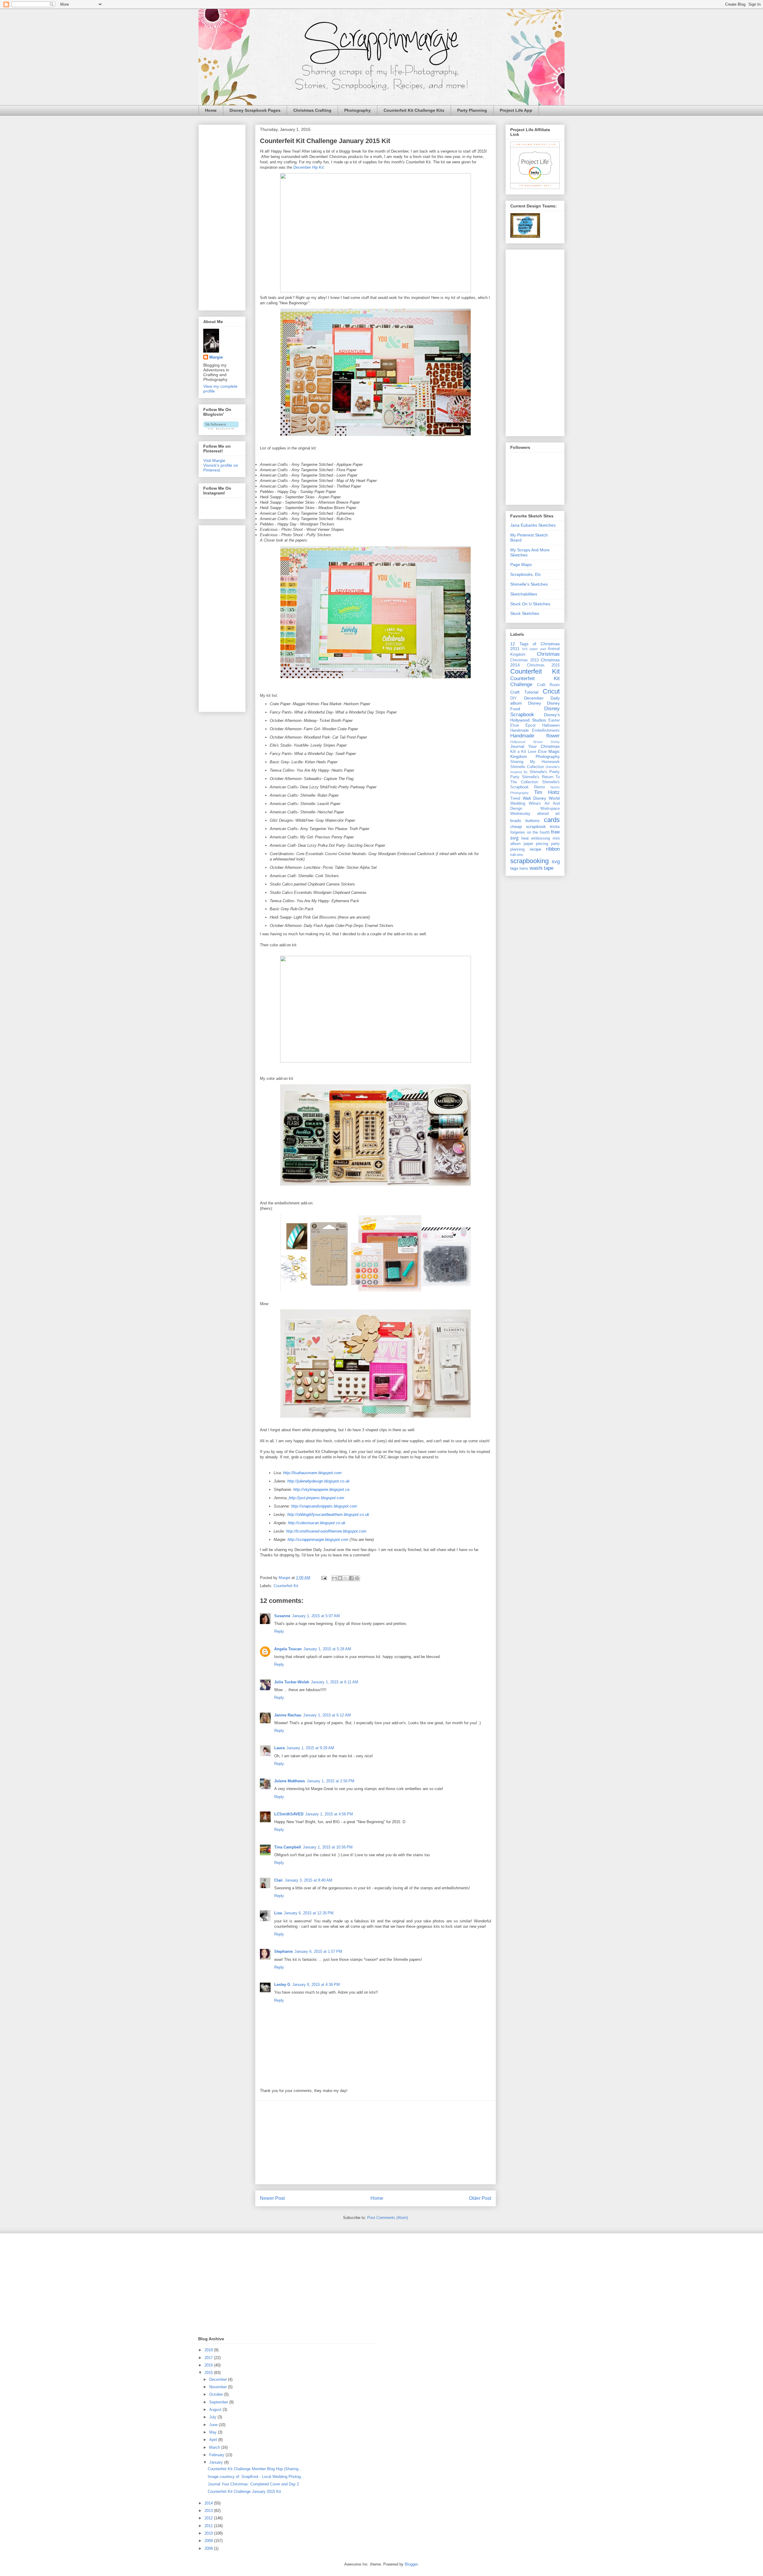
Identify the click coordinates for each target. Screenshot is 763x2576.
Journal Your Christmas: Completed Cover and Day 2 (253, 2484)
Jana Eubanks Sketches (533, 525)
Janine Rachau (288, 1715)
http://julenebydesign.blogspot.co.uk (318, 1481)
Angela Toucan (288, 1649)
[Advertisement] (376, 2142)
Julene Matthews (290, 1781)
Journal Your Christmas (535, 746)
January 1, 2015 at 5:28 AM (327, 1649)
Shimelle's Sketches (529, 584)
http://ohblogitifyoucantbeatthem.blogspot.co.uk (328, 1515)
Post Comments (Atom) (388, 2218)
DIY (514, 698)
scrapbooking (529, 861)
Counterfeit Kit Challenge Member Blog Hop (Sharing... (255, 2469)
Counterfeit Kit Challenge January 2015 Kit (244, 2492)
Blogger (411, 2564)
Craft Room (549, 685)
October (217, 2394)
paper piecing (536, 844)
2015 (209, 2373)
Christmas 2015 (543, 665)
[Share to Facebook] (351, 1578)
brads (516, 821)
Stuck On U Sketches (530, 604)
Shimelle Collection (527, 767)
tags (514, 868)
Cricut (551, 691)
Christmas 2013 (524, 660)
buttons (532, 821)
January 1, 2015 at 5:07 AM (316, 1616)
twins (524, 869)
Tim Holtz (547, 792)
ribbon (553, 849)
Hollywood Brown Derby (535, 742)
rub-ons (517, 855)
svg (556, 861)
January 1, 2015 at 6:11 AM (335, 1682)
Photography (358, 110)
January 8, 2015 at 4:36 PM (316, 1985)
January (217, 2462)
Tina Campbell (288, 1847)
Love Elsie (537, 752)
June (214, 2425)
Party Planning (472, 110)
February (217, 2455)
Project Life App (516, 110)
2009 (209, 2541)
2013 (209, 2511)
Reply (279, 1631)
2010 (209, 2533)
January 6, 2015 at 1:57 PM (318, 1951)
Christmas (548, 654)
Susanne (282, 1616)
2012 (209, 2518)
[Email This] (334, 1578)
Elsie (515, 725)
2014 (209, 2503)
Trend (515, 798)
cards (552, 820)
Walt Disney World (541, 798)
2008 (209, 2548)
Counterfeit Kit (286, 1586)
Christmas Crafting (312, 110)
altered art (548, 814)
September (219, 2402)
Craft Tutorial (524, 692)
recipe (535, 849)
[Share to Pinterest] (357, 1578)
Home (211, 110)
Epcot (531, 725)
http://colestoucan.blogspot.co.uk (317, 1523)
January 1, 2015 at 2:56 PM (331, 1781)
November (219, 2387)
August (216, 2410)
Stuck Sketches (525, 613)
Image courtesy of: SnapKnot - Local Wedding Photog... (256, 2477)
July (213, 2417)
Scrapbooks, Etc (526, 574)
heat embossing (536, 838)
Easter (554, 720)
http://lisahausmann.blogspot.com (312, 1473)
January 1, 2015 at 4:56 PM (329, 1814)
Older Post (480, 2198)
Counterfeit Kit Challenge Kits (414, 110)
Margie (216, 357)
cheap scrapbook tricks (535, 826)
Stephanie (283, 1951)
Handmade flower (535, 736)
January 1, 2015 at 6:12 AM (327, 1715)
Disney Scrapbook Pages (255, 110)
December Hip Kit (308, 167)
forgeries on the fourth (530, 832)
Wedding (518, 804)
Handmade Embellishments (535, 731)
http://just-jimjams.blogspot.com (317, 1498)
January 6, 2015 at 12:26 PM (309, 1913)
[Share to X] (346, 1578)
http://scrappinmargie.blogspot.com (318, 1540)
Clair (279, 1880)
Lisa (278, 1913)
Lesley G (282, 1985)
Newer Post (272, 2198)
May (214, 2432)
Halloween (551, 725)
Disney (535, 703)
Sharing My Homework (535, 762)
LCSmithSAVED (289, 1814)
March (215, 2447)
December (219, 2379)
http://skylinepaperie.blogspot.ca (321, 1489)
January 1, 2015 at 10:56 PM (328, 1847)
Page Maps (521, 564)
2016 (209, 2365)
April (214, 2440)
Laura (279, 1748)
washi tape (542, 868)
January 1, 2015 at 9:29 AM (310, 1748)
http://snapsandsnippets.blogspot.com (324, 1506)
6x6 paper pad (534, 649)
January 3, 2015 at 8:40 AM (308, 1880)
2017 (209, 2358)
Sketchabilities (524, 594)
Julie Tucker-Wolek (292, 1682)
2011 (209, 2526)
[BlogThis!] (340, 1578)
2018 (209, 2350)
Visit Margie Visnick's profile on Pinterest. (221, 465)
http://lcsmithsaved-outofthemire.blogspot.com (326, 1531)
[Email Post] (324, 1578)
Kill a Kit (518, 752)
